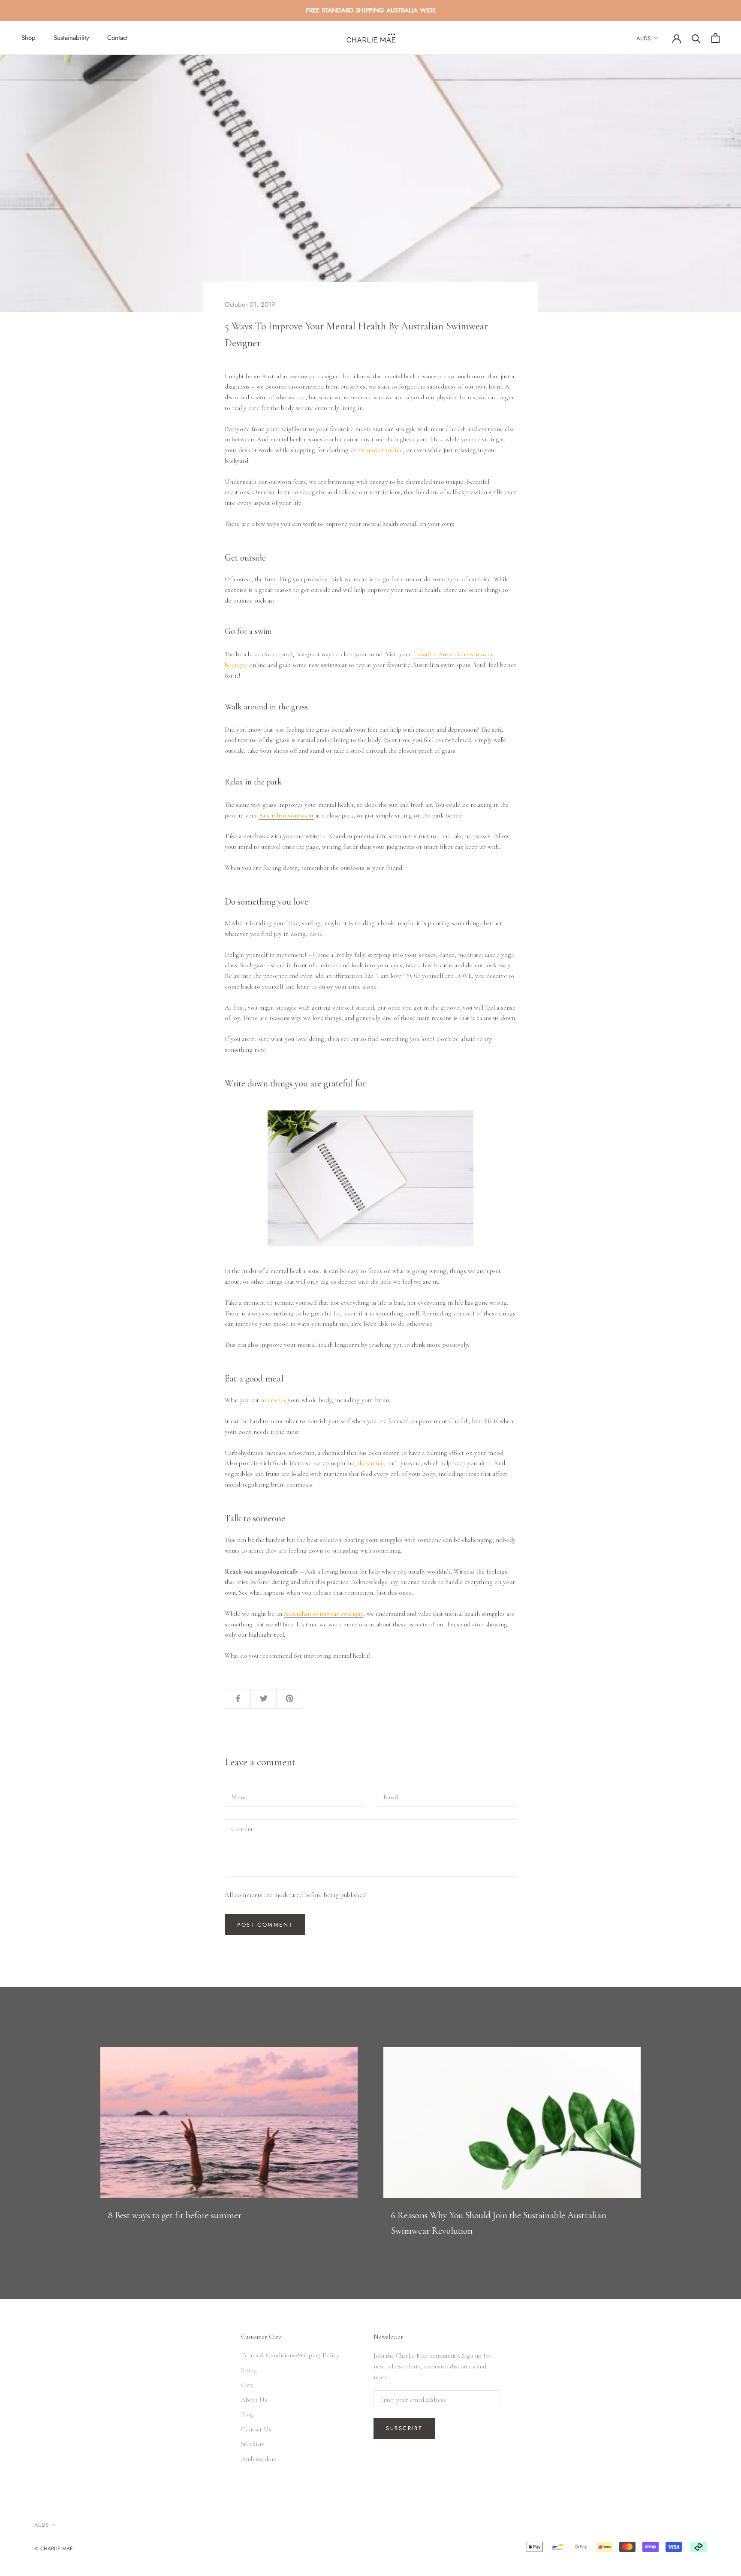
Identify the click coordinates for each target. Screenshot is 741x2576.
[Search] (696, 38)
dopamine (371, 1463)
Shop (29, 38)
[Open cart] (715, 38)
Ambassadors (259, 2459)
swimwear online (380, 450)
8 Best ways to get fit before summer (175, 2215)
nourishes (273, 1400)
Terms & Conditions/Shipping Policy (290, 2355)
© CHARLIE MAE (54, 2549)
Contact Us (256, 2429)
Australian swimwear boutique (324, 1614)
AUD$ (644, 38)
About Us (254, 2400)
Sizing (249, 2370)
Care (247, 2385)
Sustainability (71, 38)
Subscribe (404, 2428)
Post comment (265, 1925)
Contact (117, 38)
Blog (247, 2414)
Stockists (253, 2444)
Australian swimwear (286, 815)
